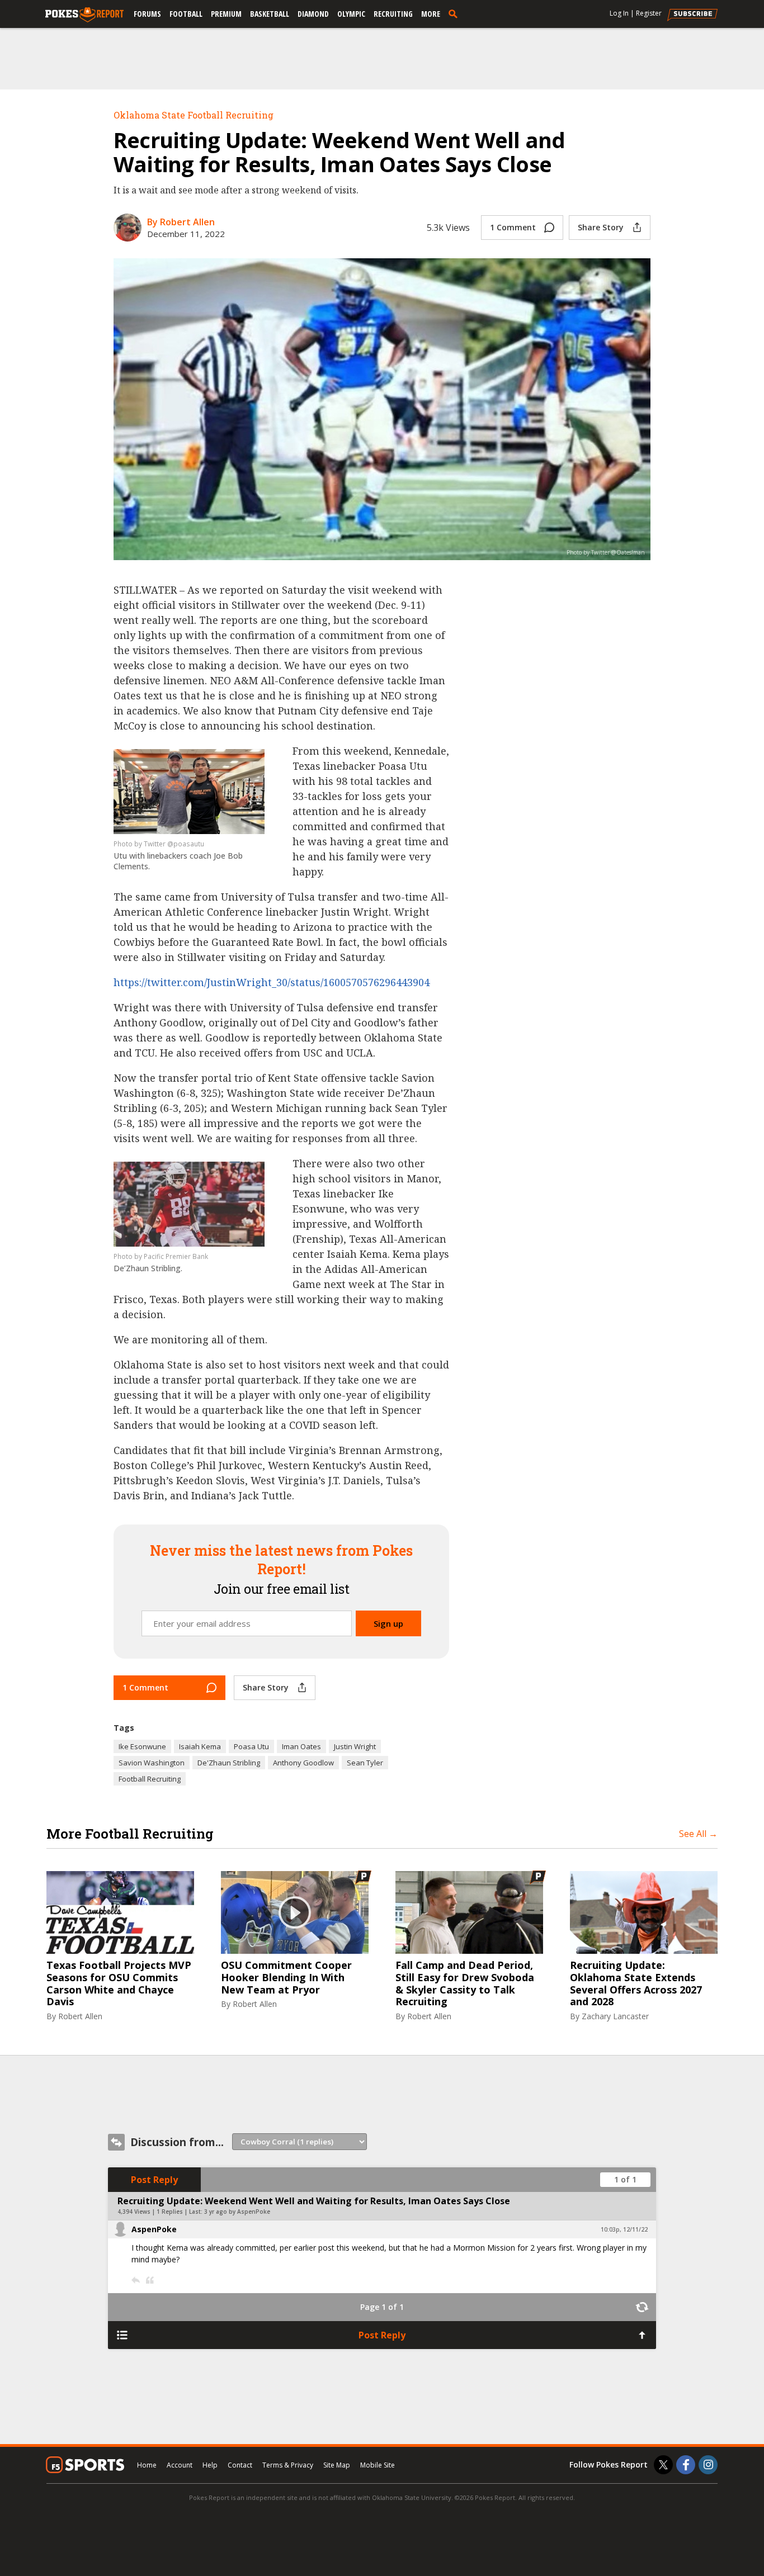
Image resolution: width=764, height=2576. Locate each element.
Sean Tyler (365, 1763)
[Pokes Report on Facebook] (686, 2465)
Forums (147, 14)
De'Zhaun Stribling (229, 1763)
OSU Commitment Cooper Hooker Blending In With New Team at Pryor (286, 1978)
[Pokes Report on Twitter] (663, 2465)
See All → (698, 1834)
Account (180, 2465)
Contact (240, 2465)
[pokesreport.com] (84, 15)
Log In (619, 13)
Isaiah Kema (200, 1746)
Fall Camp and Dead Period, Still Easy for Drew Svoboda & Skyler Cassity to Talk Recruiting (465, 1983)
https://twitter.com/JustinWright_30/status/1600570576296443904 (272, 982)
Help (210, 2465)
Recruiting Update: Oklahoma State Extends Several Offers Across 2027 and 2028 (636, 1983)
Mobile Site (378, 2465)
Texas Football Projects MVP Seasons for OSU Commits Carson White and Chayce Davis (119, 1983)
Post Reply (154, 2180)
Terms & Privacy (288, 2465)
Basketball (270, 14)
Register (649, 13)
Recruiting (393, 14)
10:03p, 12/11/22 (624, 2229)
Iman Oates (301, 1746)
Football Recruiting (150, 1779)
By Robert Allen (181, 222)
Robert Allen (80, 2016)
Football (186, 14)
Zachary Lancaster (615, 2016)
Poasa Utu (251, 1746)
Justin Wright (355, 1746)
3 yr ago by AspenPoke (237, 2212)
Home (147, 2465)
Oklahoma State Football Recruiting (194, 115)
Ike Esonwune (142, 1746)
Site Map (337, 2465)
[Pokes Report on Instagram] (708, 2465)
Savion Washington (152, 1763)
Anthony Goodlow (303, 1763)
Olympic (351, 14)
